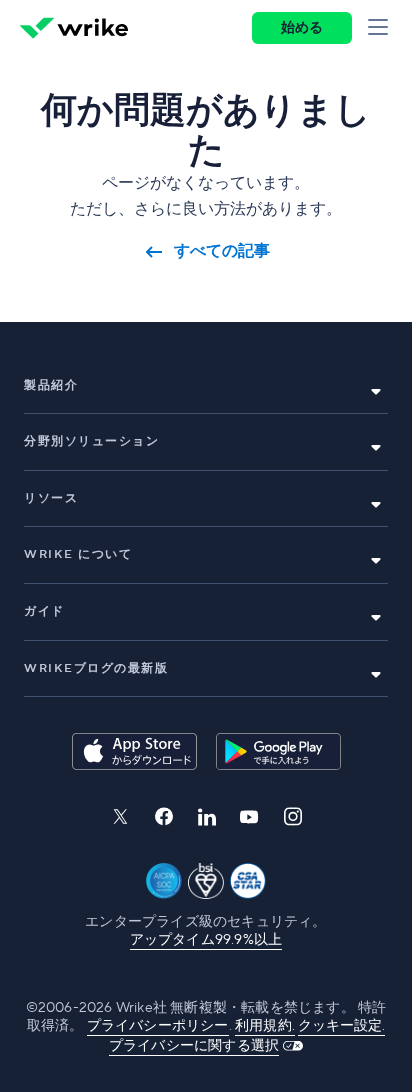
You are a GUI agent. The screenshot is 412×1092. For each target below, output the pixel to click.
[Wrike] (74, 28)
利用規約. (265, 1026)
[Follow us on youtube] (249, 817)
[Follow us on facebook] (164, 816)
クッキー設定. (341, 1026)
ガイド (44, 611)
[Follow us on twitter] (120, 816)
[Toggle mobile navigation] (382, 28)
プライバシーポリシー (158, 1026)
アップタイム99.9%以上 (206, 940)
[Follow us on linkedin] (207, 817)
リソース (51, 498)
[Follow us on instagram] (293, 816)
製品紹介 (51, 385)
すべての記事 (222, 251)
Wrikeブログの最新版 (96, 668)
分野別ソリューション (91, 441)
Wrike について (78, 554)
